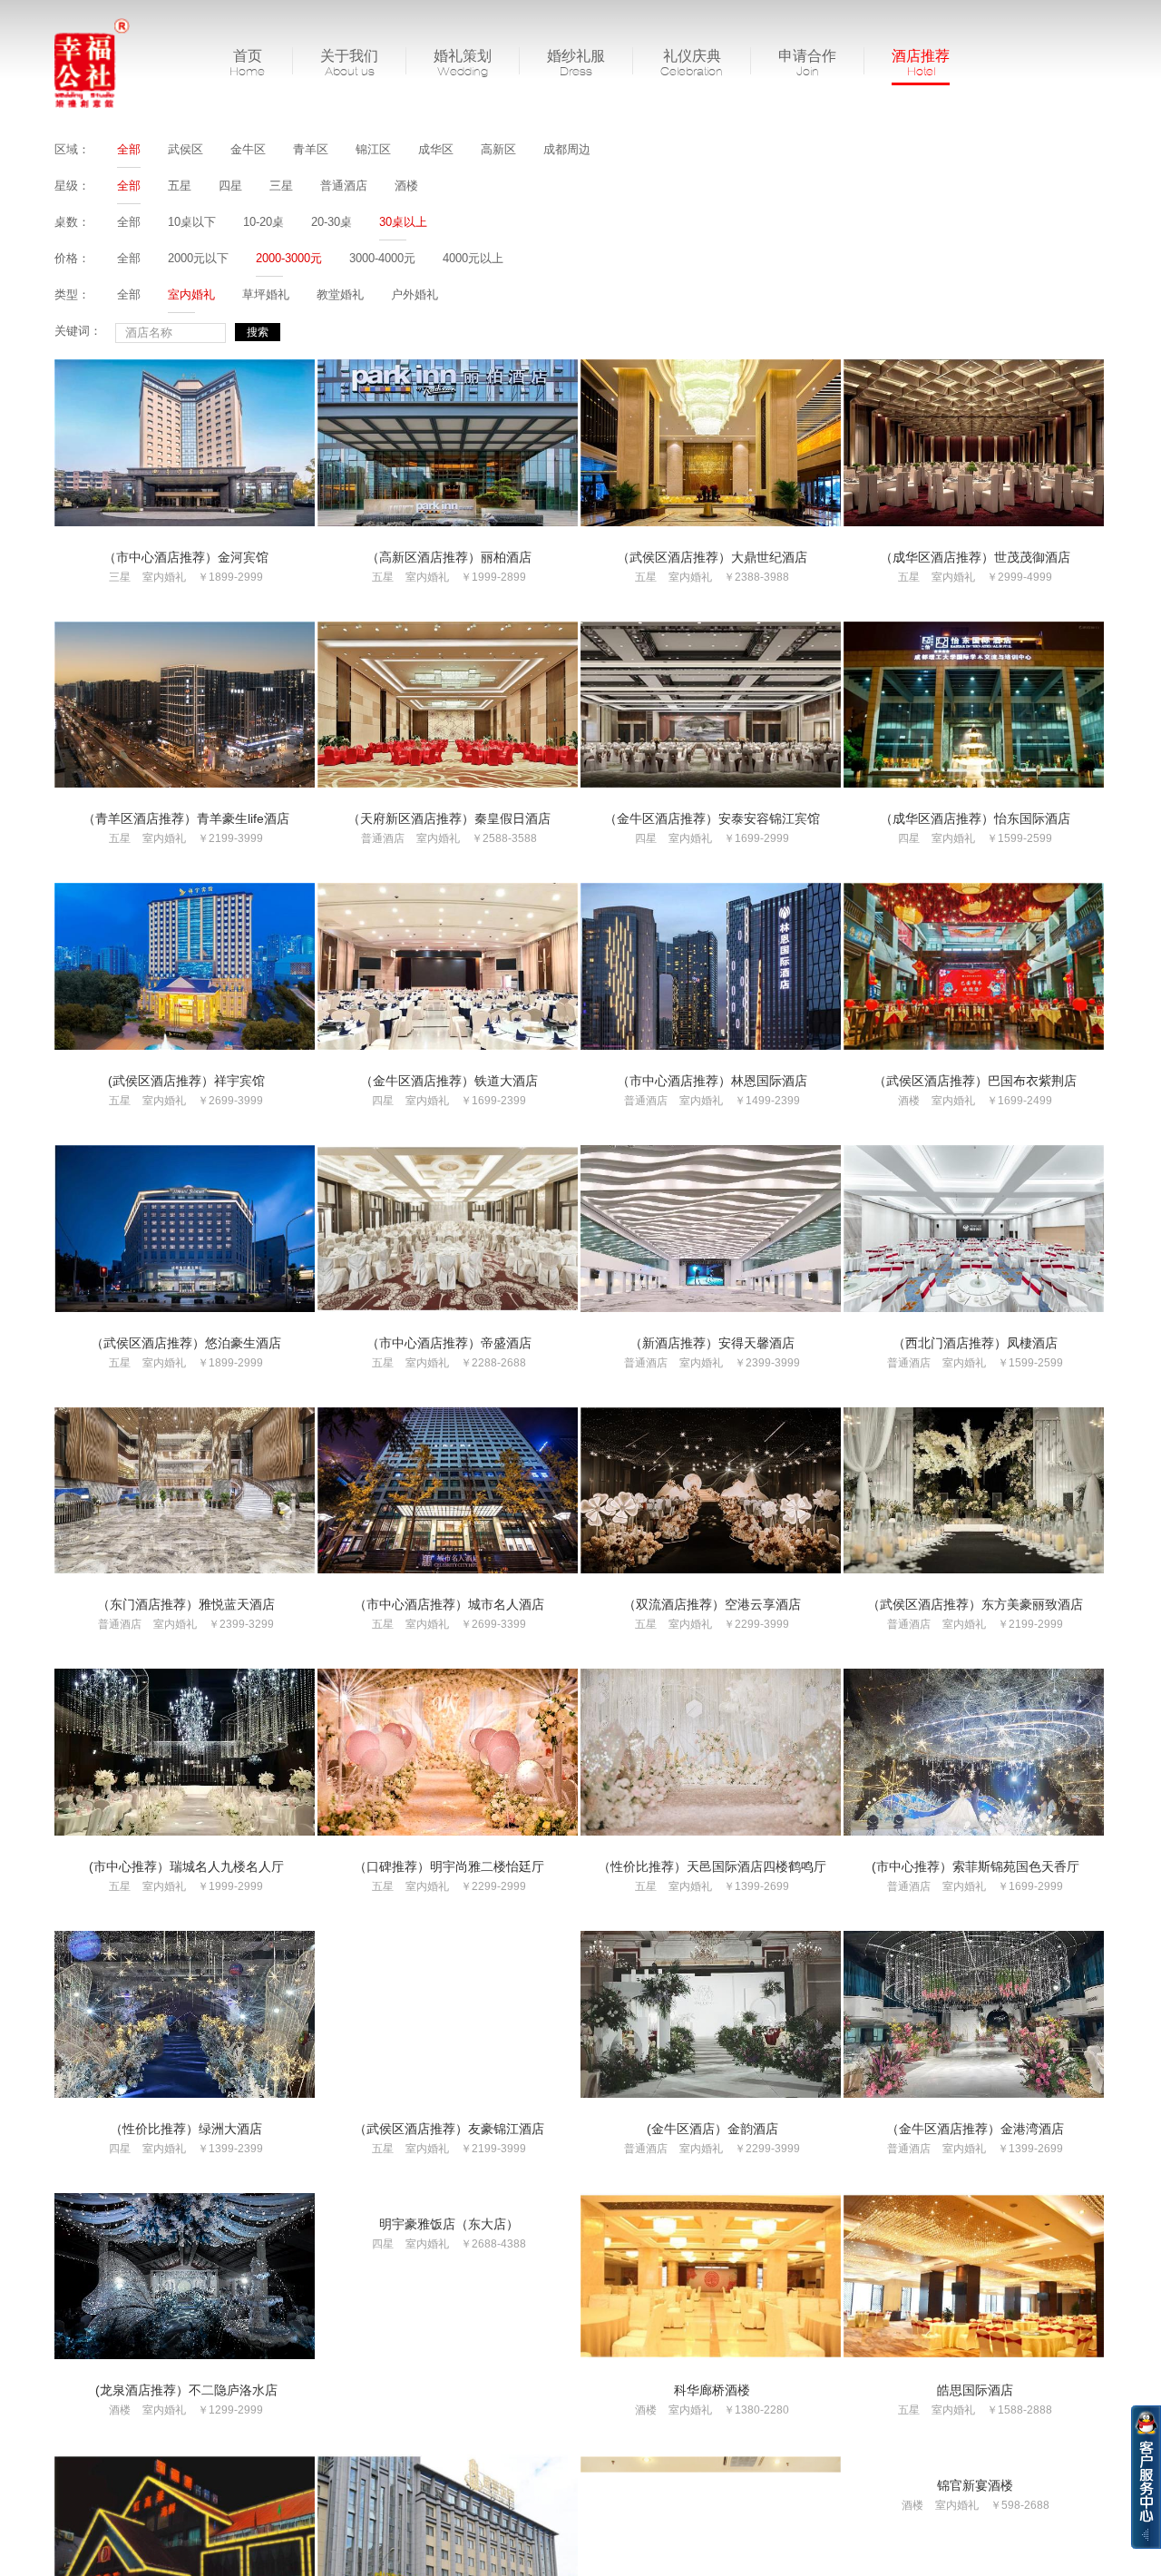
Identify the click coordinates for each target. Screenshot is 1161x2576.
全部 (129, 149)
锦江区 (373, 149)
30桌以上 (403, 222)
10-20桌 (263, 222)
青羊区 (311, 149)
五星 (180, 186)
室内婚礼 (191, 294)
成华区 (436, 149)
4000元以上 (473, 258)
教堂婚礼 (340, 294)
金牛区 (248, 149)
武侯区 (185, 149)
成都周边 (567, 149)
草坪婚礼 (266, 294)
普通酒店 (344, 186)
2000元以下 (198, 258)
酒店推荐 (921, 63)
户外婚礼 (415, 294)
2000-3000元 (289, 258)
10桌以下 (192, 222)
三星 (281, 186)
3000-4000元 (382, 258)
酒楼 (406, 186)
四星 (230, 186)
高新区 (498, 149)
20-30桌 (332, 222)
